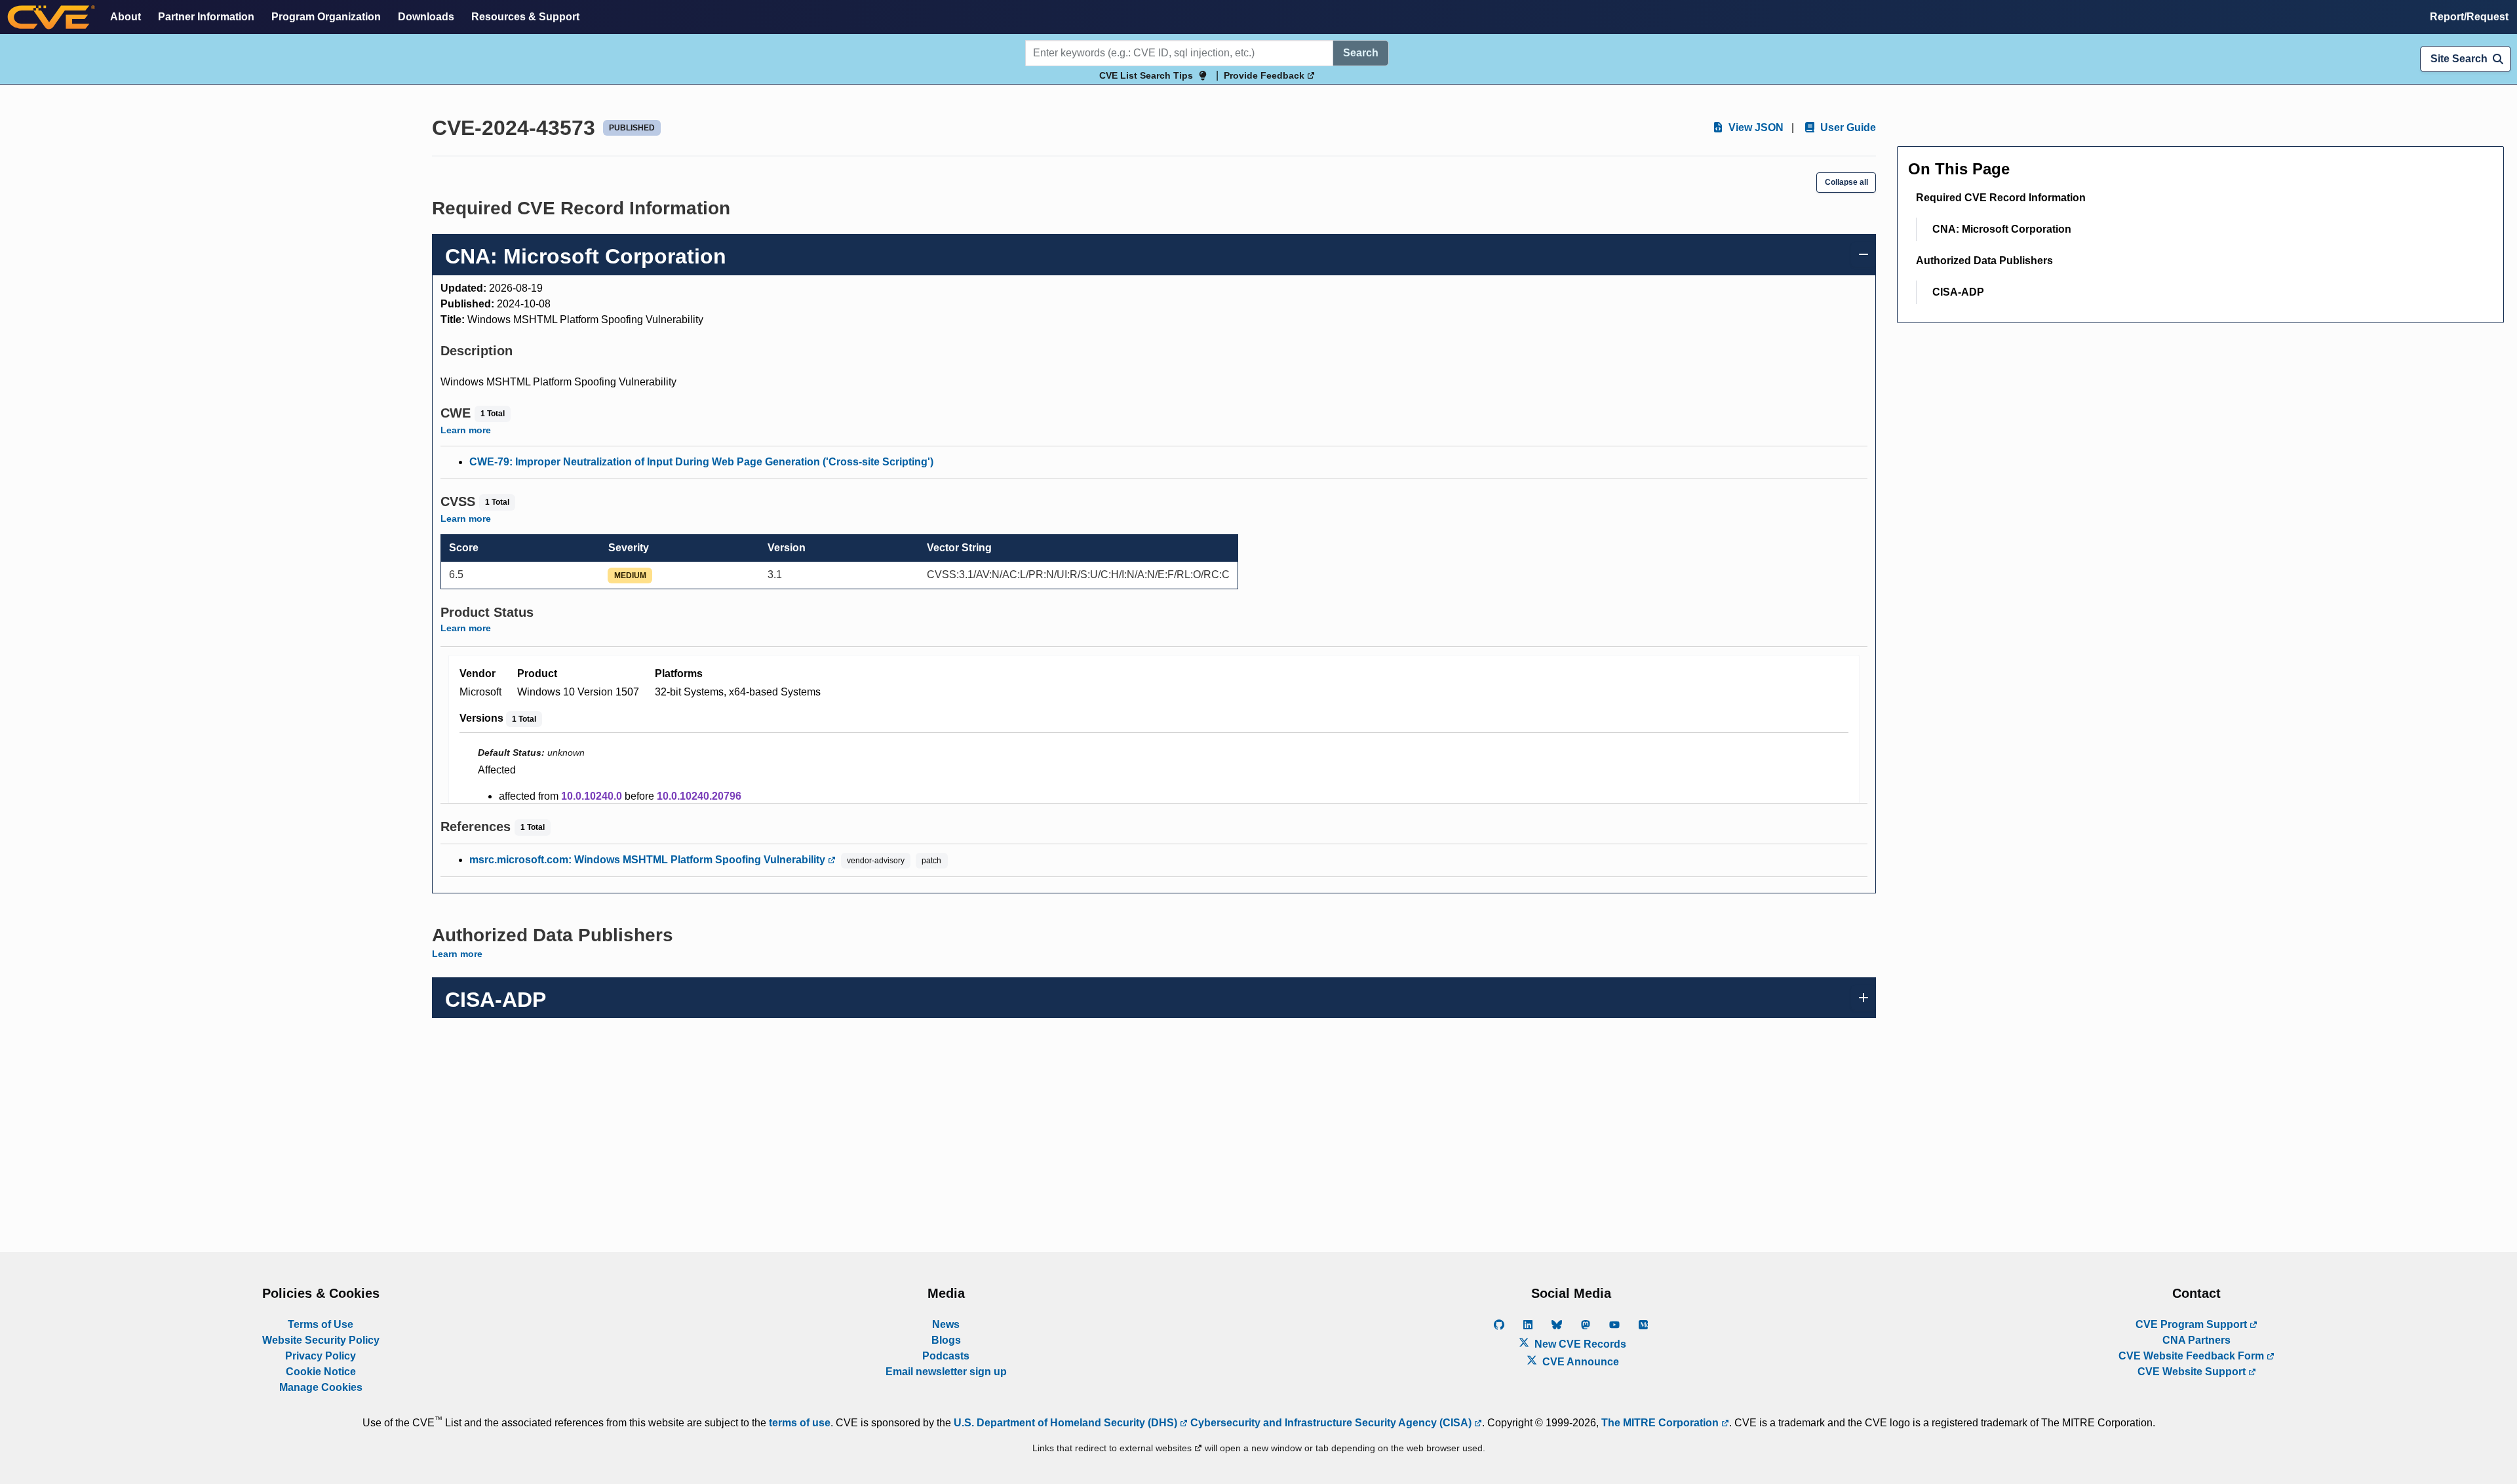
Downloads (426, 17)
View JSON (1755, 127)
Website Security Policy (321, 1340)
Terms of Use (321, 1324)
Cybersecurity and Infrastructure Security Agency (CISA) (1331, 1423)
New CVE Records (1579, 1344)
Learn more (466, 430)
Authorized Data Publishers (1984, 261)
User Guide (1847, 127)
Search (1361, 53)
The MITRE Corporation (1661, 1423)
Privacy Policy (321, 1356)
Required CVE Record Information (2001, 198)
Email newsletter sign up (946, 1372)
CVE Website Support (2193, 1372)
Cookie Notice (321, 1372)
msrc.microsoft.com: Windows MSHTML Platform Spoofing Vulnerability (649, 860)
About (126, 17)
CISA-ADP (1958, 292)
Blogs (946, 1340)
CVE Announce (1579, 1362)
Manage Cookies (321, 1387)
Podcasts (946, 1356)
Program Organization (326, 17)
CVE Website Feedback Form (2193, 1356)
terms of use (800, 1423)
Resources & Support (525, 17)
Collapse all (1846, 182)
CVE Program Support (2193, 1324)
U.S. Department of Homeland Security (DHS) (1067, 1423)
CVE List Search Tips (1146, 75)
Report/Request (2469, 17)
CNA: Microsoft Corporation (2002, 229)
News (946, 1324)
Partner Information (206, 17)
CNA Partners (2196, 1340)
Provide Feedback (1265, 75)
